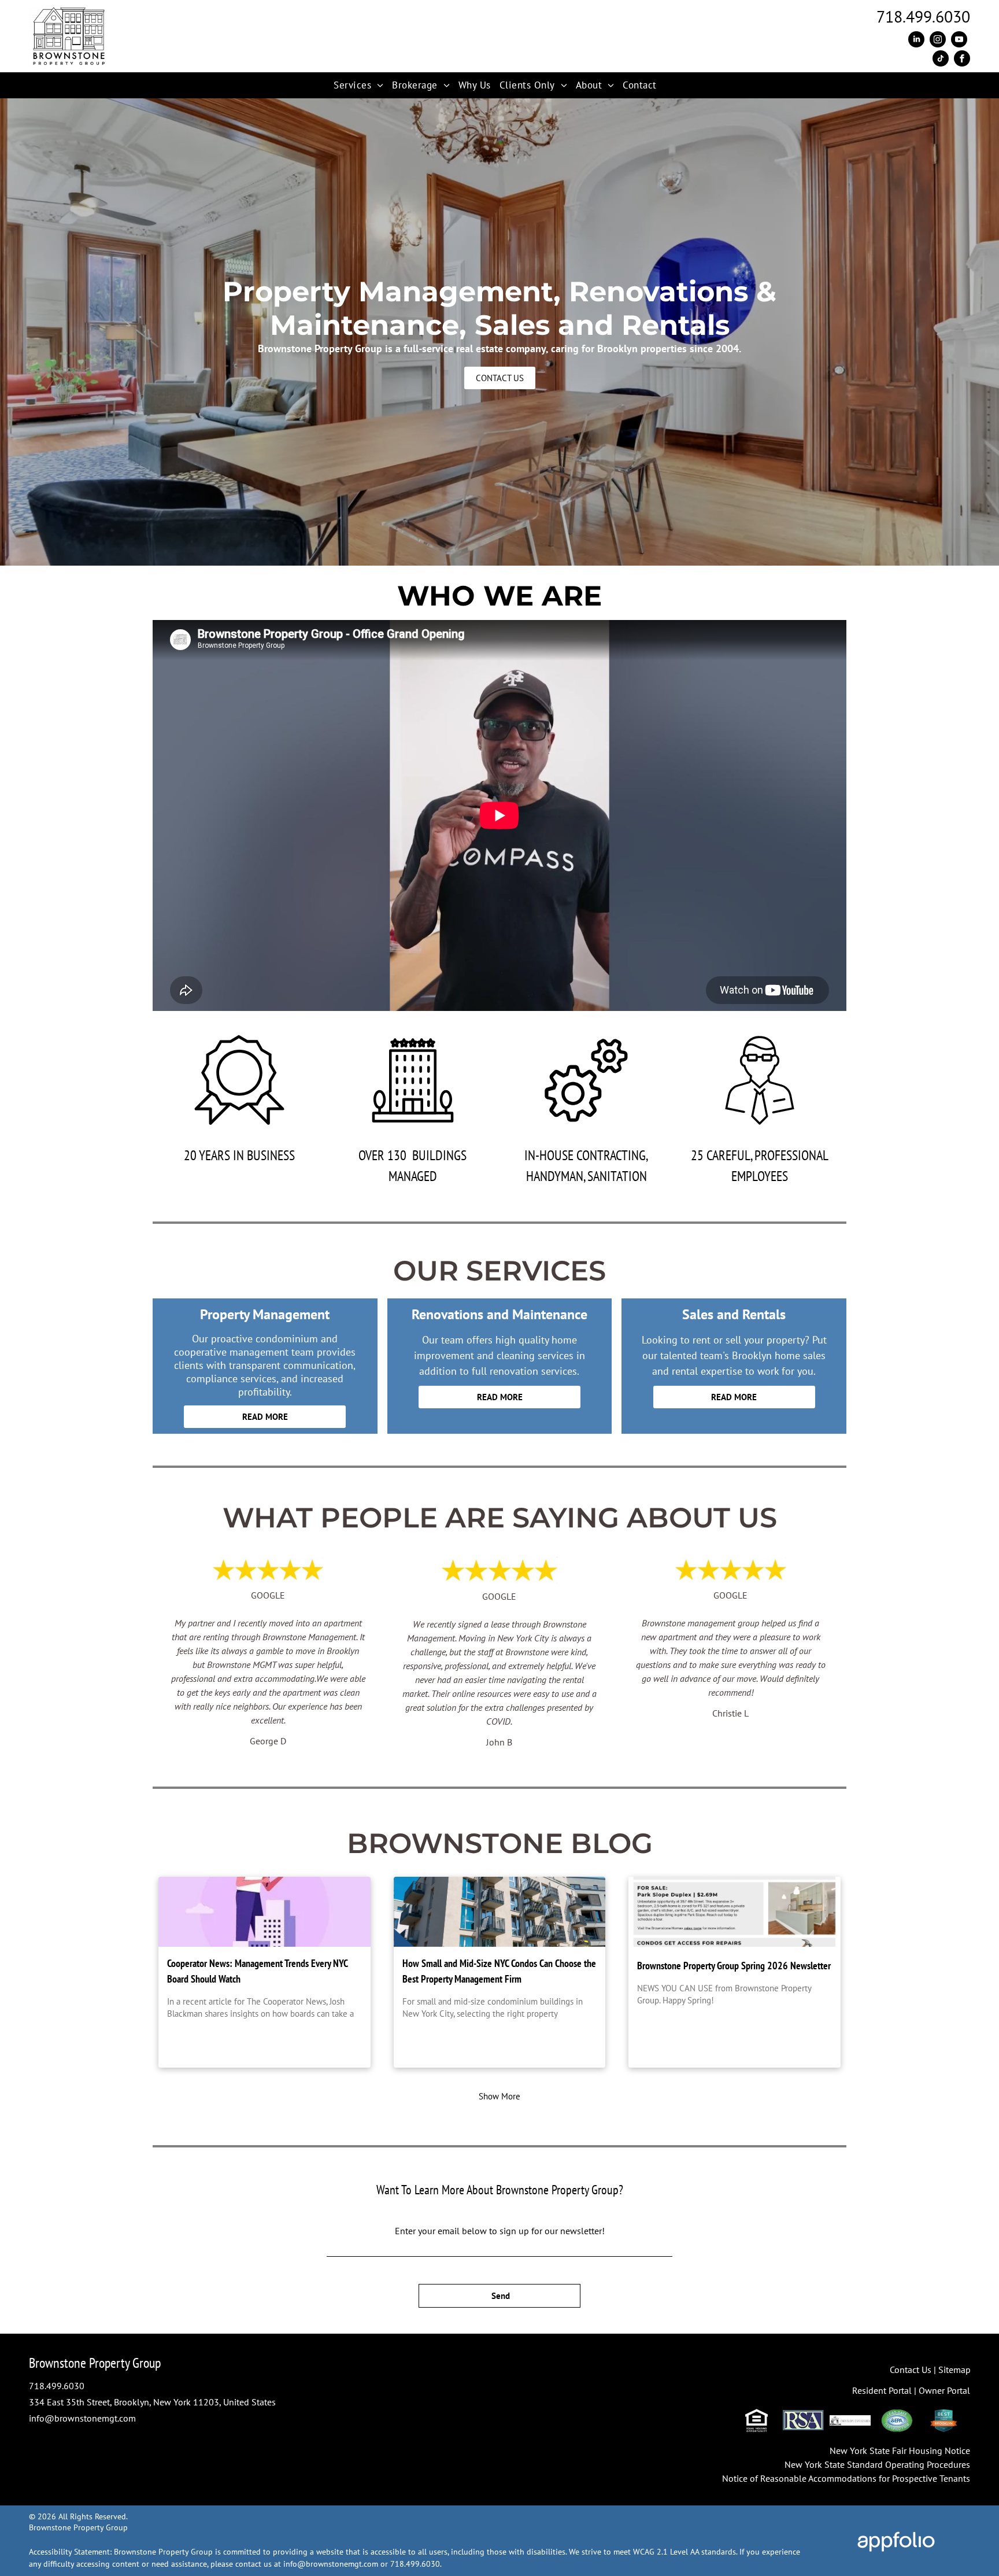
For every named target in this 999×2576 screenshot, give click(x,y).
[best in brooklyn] (944, 2420)
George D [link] (268, 1741)
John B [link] (499, 1742)
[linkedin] (916, 41)
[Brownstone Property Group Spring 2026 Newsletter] (735, 1912)
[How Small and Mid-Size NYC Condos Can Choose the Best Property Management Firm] (500, 1912)
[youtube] (959, 41)
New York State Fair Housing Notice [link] (900, 2450)
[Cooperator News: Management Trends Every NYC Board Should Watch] (264, 1912)
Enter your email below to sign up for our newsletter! (500, 2231)
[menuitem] (363, 86)
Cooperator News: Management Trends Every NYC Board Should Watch (257, 1971)
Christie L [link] (730, 1713)
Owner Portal (944, 2390)
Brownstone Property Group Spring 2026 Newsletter (734, 1966)
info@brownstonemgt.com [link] (82, 2418)
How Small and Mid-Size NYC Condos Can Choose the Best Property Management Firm (499, 1971)
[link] (923, 16)
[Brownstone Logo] (69, 13)
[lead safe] (897, 2420)
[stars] (499, 1564)
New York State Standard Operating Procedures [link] (877, 2464)
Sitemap (954, 2370)
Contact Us (911, 2370)
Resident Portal (882, 2390)
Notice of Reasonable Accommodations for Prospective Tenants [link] (846, 2478)
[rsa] (803, 2420)
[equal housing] (756, 2420)
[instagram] (938, 41)
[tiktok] (941, 60)
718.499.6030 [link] (57, 2386)
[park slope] (850, 2420)
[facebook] (962, 60)
